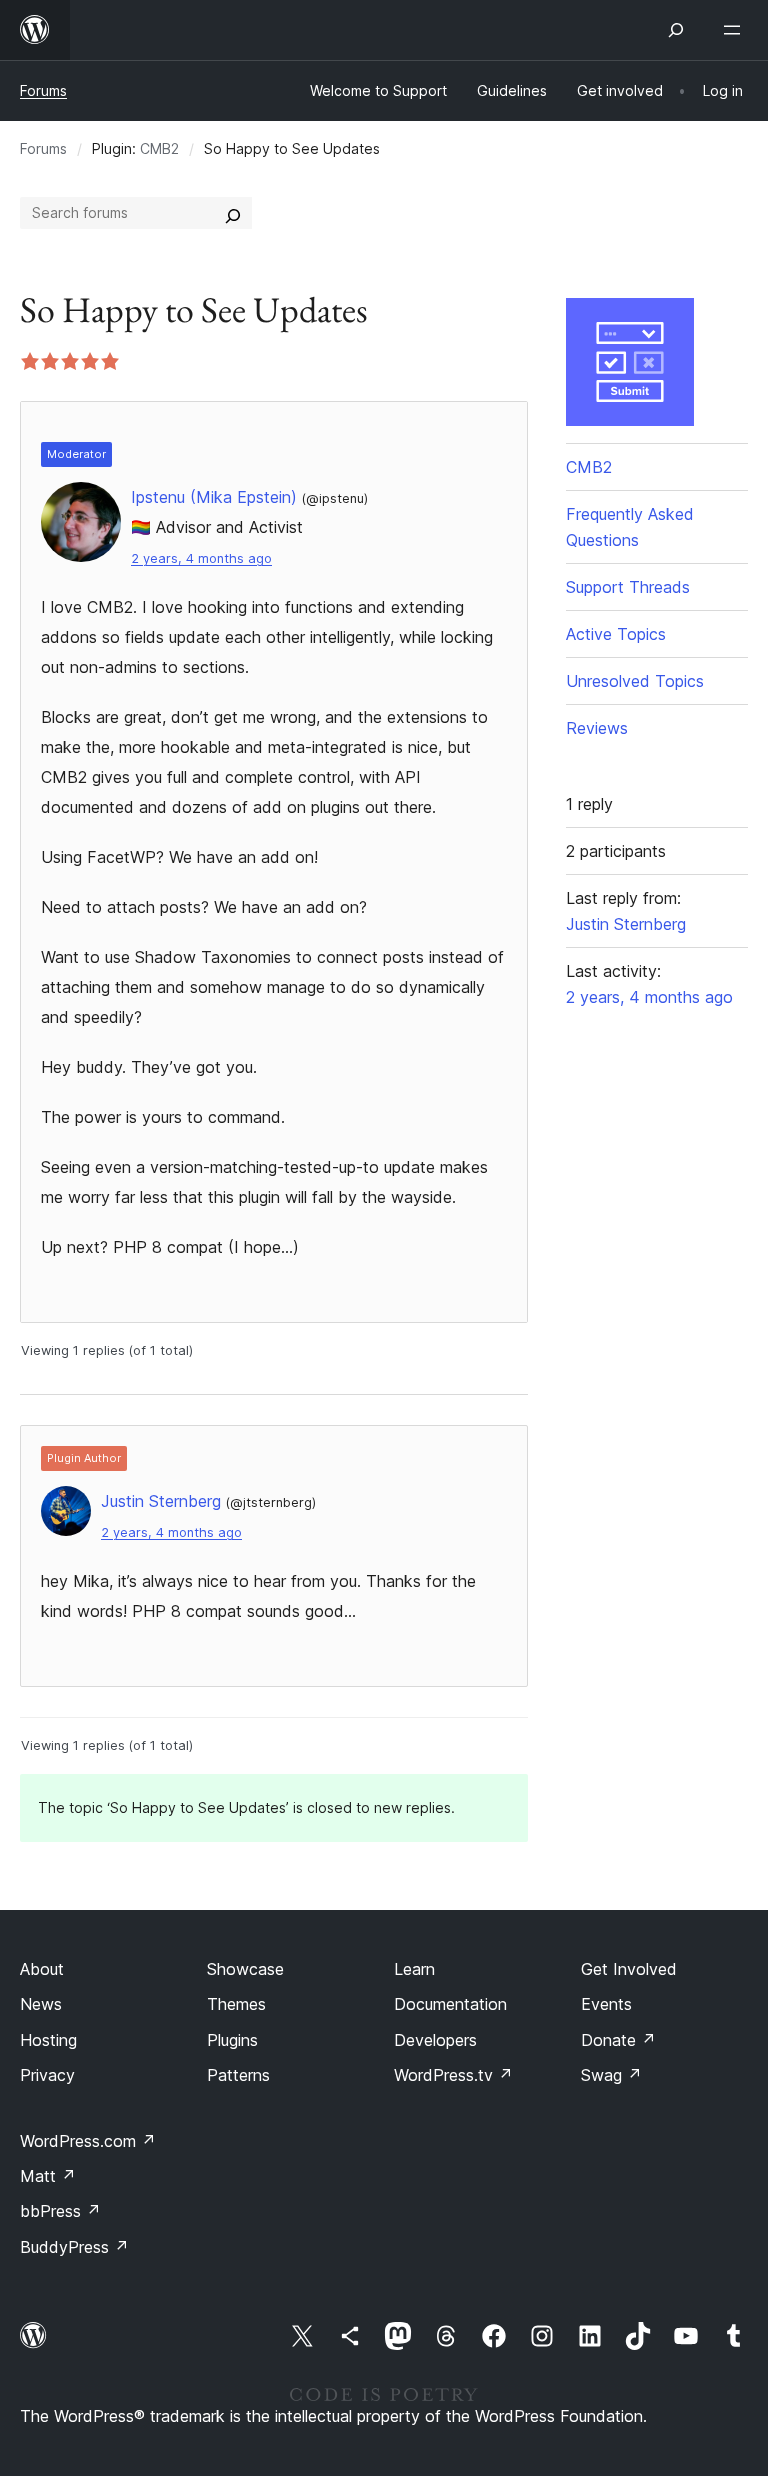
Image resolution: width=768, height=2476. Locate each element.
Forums (43, 90)
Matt (48, 2176)
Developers (435, 2040)
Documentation (450, 2004)
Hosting (48, 2040)
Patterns (238, 2075)
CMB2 (159, 148)
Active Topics (616, 634)
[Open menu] (736, 30)
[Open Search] (676, 30)
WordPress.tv (453, 2075)
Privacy (47, 2075)
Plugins (232, 2040)
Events (606, 2004)
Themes (236, 2004)
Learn (414, 1969)
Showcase (245, 1969)
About (42, 1969)
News (41, 2004)
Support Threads (628, 587)
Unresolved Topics (635, 681)
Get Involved (629, 1969)
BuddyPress (74, 2247)
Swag (611, 2075)
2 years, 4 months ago (201, 558)
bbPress (60, 2211)
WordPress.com (88, 2141)
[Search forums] (233, 213)
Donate (618, 2040)
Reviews (597, 728)
